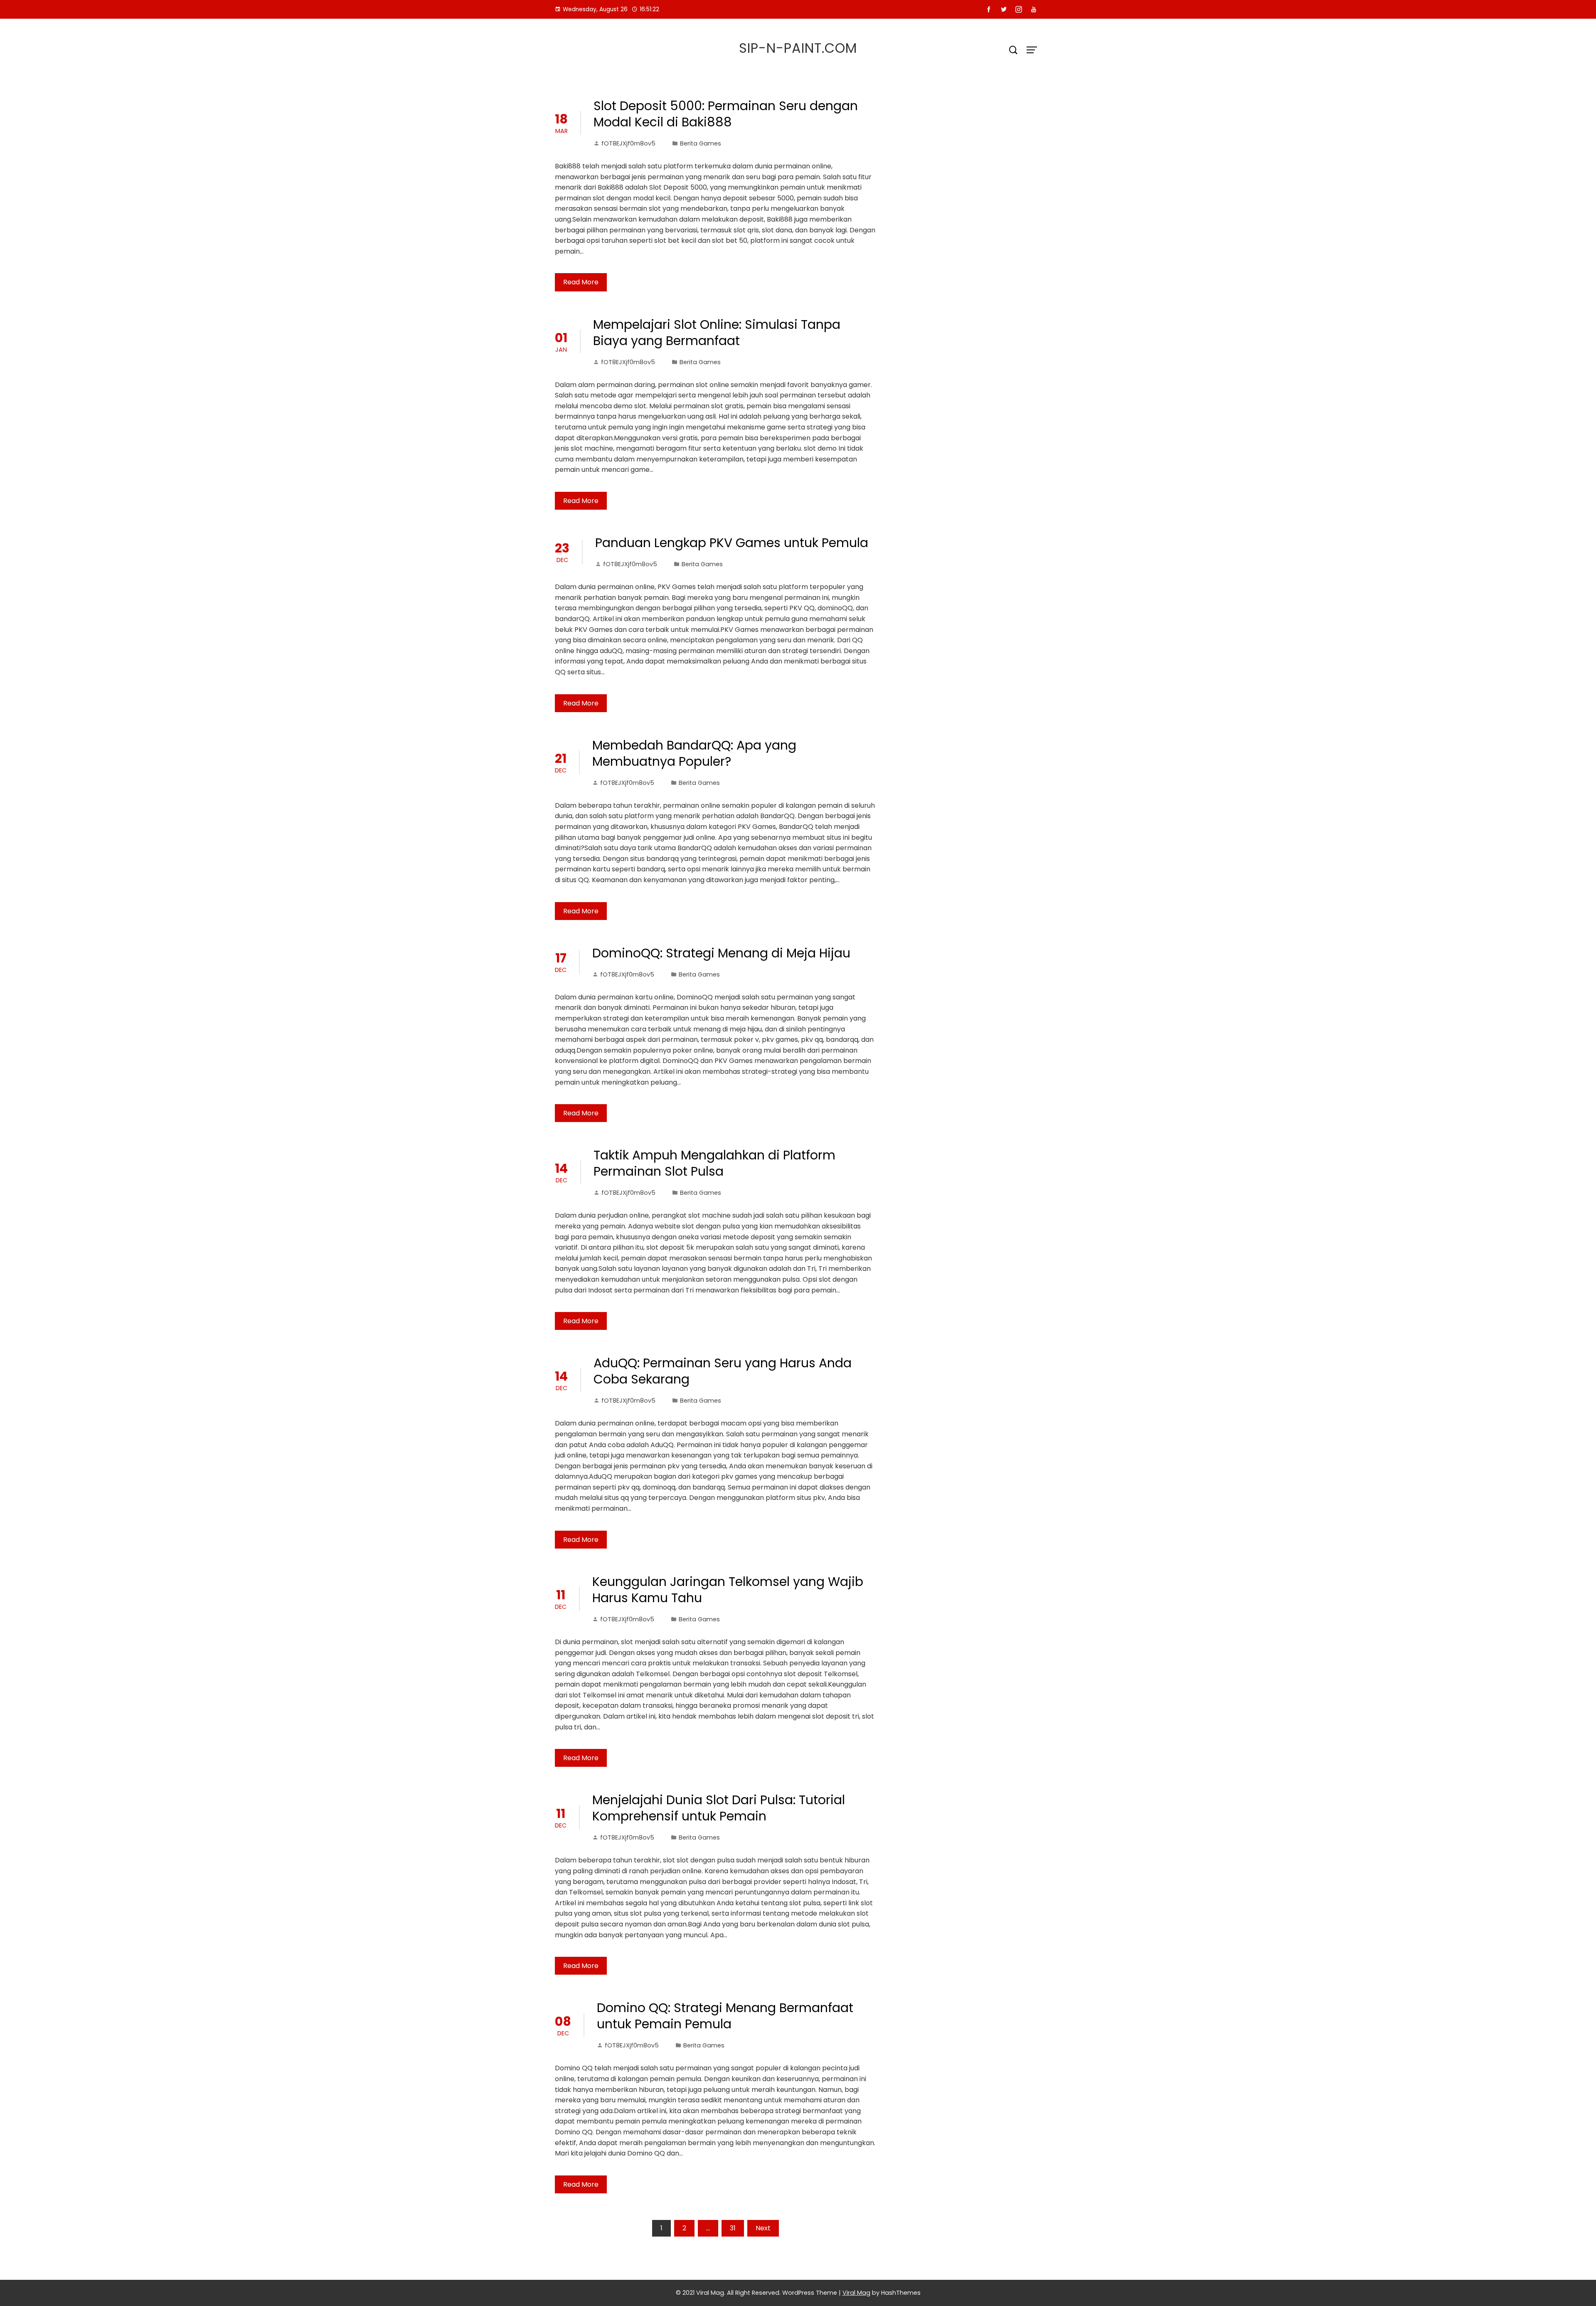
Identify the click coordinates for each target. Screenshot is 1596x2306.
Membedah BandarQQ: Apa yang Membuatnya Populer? (694, 753)
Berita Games (701, 143)
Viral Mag (856, 2293)
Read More (581, 282)
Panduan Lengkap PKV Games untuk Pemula (732, 543)
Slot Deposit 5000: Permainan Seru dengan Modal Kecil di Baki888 (726, 114)
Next (763, 2228)
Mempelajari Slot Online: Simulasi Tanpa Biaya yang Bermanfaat (717, 333)
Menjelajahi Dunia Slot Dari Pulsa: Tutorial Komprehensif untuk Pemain (719, 1808)
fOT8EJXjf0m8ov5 (628, 143)
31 (733, 2228)
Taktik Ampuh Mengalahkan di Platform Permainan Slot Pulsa (714, 1163)
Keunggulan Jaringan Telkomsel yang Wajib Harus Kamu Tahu (728, 1590)
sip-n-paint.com (798, 48)
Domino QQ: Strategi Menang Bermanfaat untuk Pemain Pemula (725, 2016)
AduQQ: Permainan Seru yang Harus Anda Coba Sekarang (723, 1371)
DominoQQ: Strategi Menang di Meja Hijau (721, 953)
